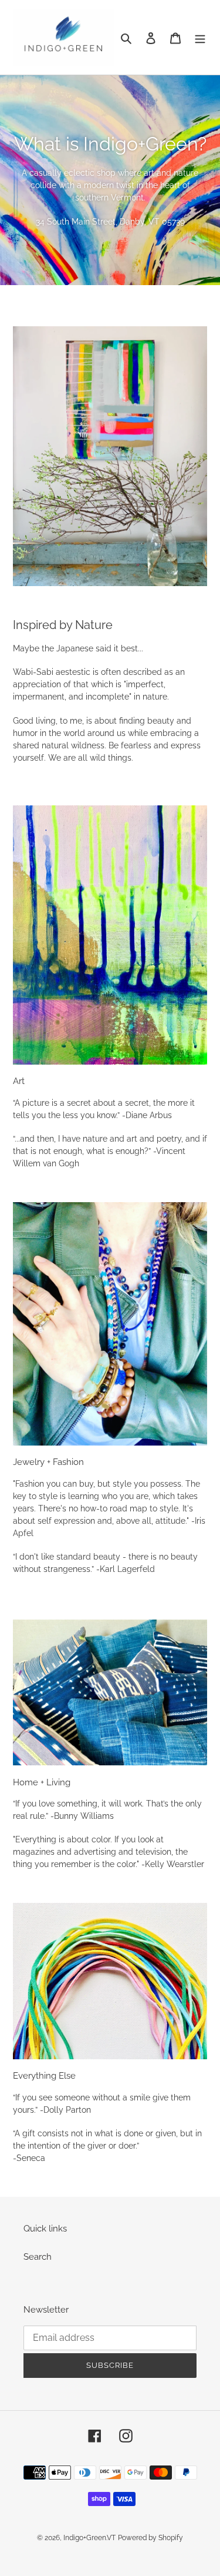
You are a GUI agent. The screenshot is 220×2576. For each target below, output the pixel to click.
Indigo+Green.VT (89, 2538)
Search (38, 2257)
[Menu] (200, 37)
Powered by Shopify (150, 2538)
